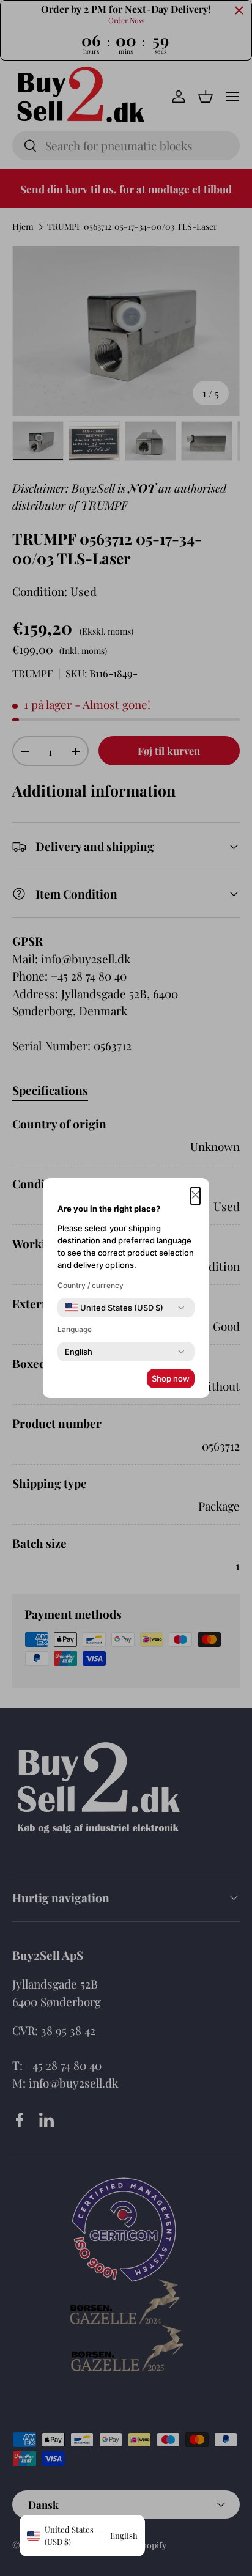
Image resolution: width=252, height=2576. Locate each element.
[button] (195, 1196)
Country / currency (91, 1285)
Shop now (171, 1378)
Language (75, 1329)
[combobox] (114, 1308)
